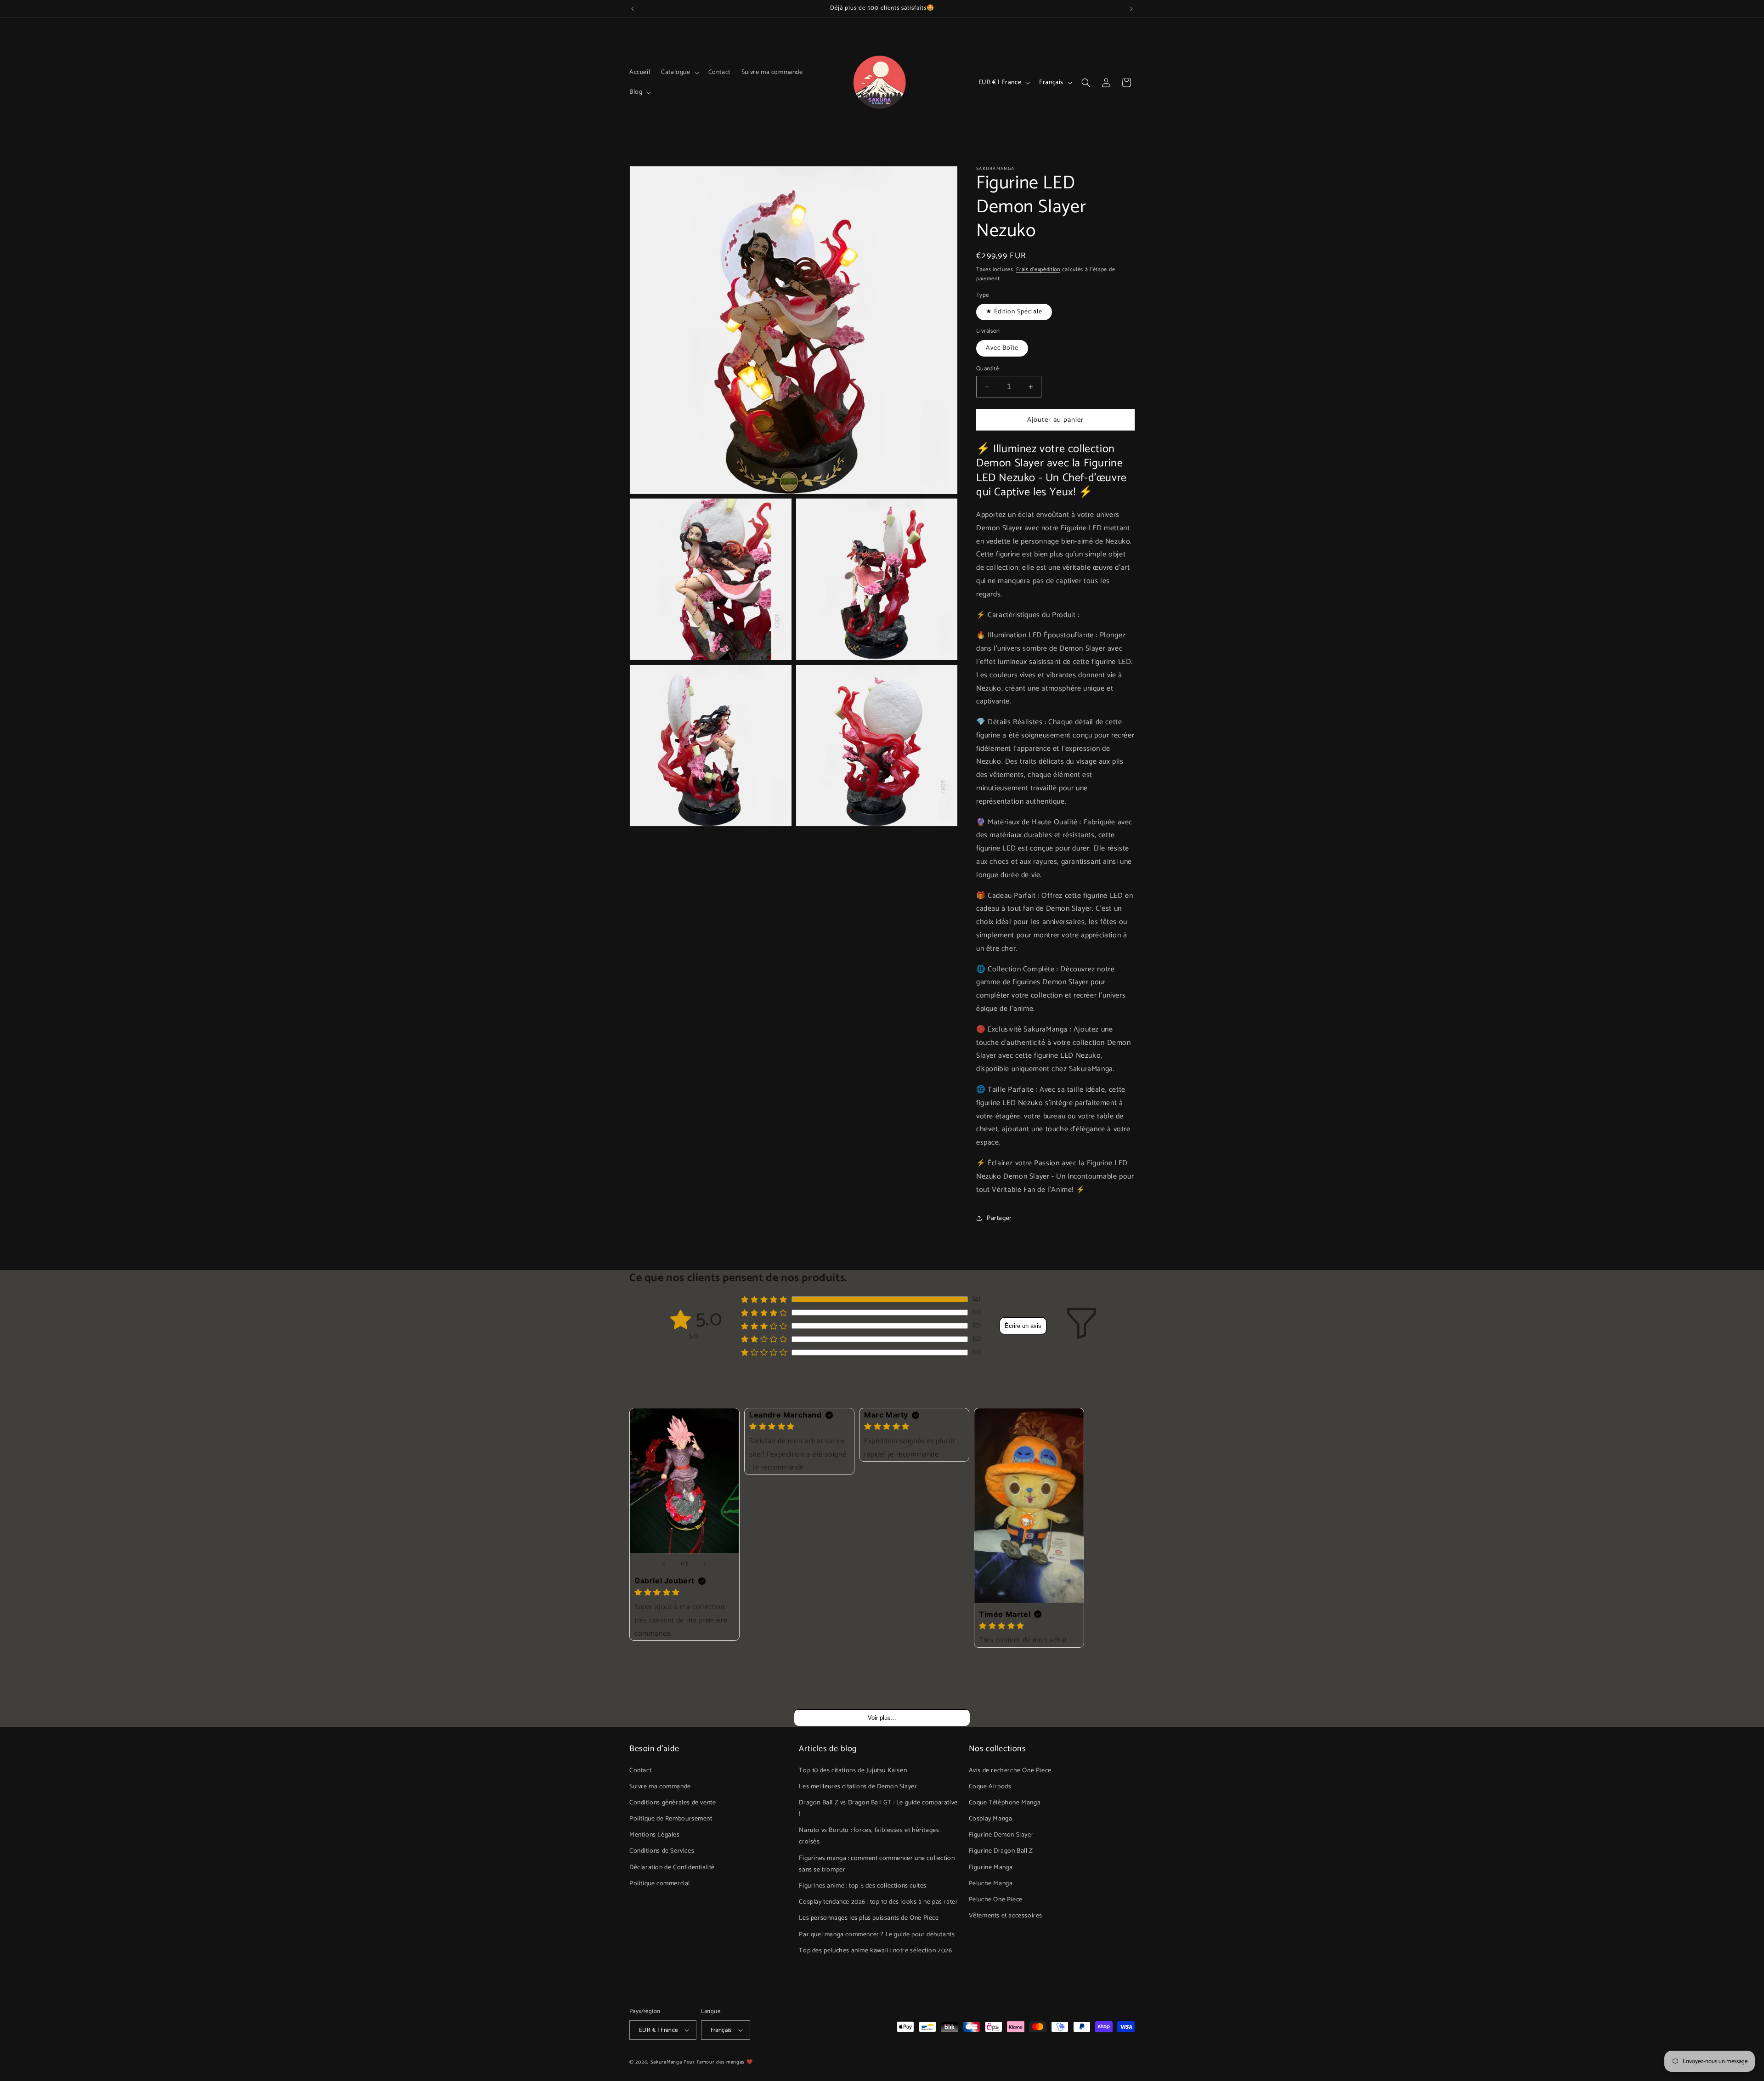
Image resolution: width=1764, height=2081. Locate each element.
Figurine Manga (991, 1867)
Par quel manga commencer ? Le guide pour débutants (877, 1934)
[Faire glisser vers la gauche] (664, 1564)
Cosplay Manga (991, 1819)
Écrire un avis (1023, 1326)
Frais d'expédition (1038, 269)
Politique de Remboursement (671, 1819)
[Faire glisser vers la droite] (705, 1564)
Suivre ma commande (660, 1787)
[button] (679, 73)
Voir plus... (882, 1718)
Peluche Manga (991, 1884)
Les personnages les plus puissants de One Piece (869, 1918)
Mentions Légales (655, 1835)
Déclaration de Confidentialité (672, 1867)
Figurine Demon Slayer (1001, 1835)
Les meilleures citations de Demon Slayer (858, 1787)
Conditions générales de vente (673, 1803)
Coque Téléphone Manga (1005, 1803)
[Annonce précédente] (633, 9)
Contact (640, 1770)
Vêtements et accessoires (1006, 1916)
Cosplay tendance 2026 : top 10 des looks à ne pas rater (878, 1902)
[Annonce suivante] (1131, 9)
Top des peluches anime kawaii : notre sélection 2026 (875, 1951)
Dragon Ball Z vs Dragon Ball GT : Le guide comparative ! (878, 1809)
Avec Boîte (1002, 348)
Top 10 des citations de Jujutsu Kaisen (853, 1770)
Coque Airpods (990, 1787)
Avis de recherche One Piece (1010, 1770)
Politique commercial (660, 1884)
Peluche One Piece (996, 1900)
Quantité (987, 369)
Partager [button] (999, 1218)
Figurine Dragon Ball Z (1001, 1851)
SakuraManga (666, 2062)
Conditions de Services (662, 1851)
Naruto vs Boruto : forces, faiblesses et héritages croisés (869, 1836)
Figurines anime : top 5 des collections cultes (863, 1886)
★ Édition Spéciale (1014, 312)
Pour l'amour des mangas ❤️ (718, 2062)
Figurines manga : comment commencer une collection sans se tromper (877, 1864)
